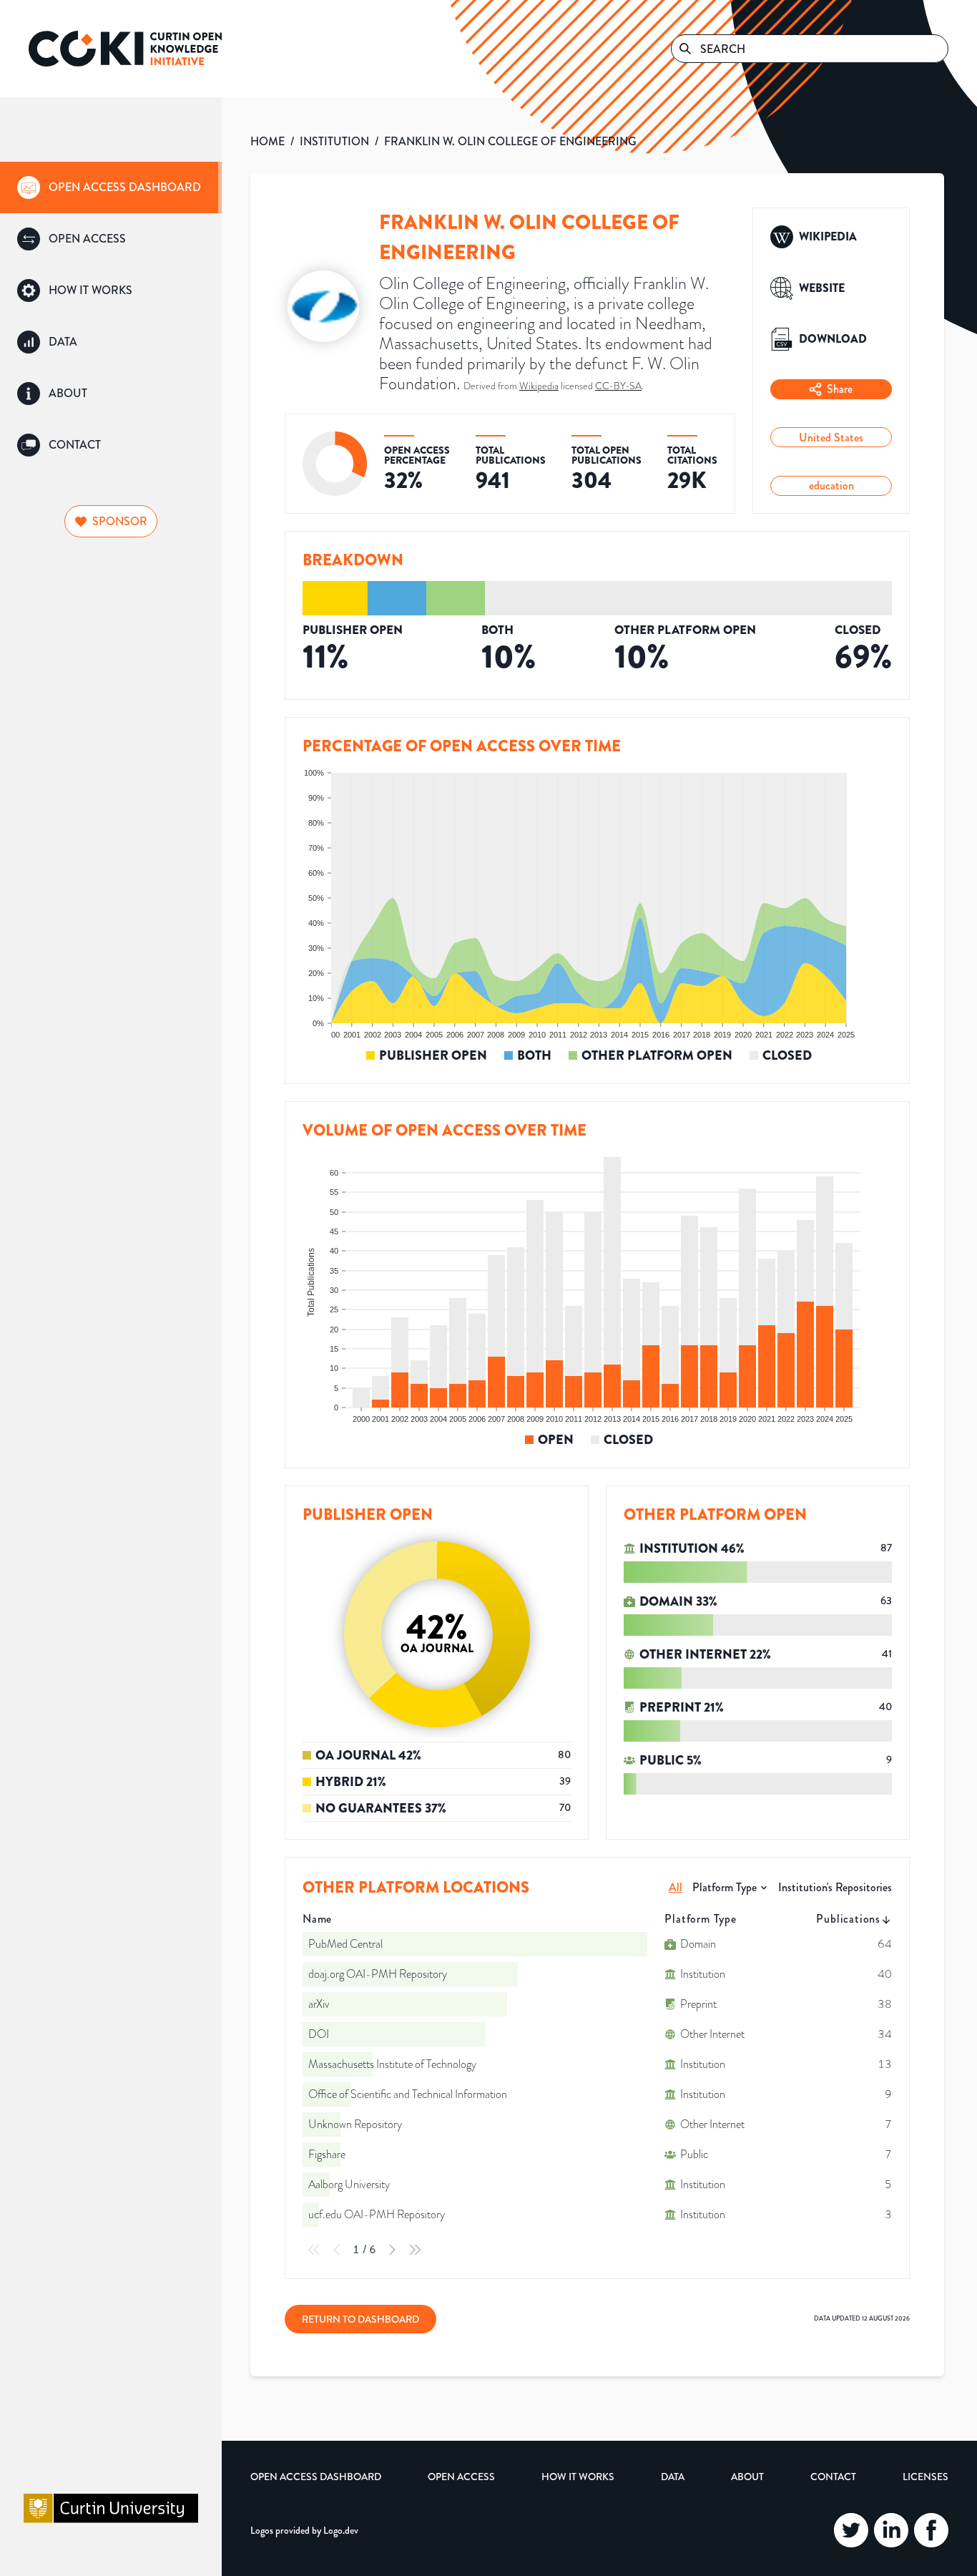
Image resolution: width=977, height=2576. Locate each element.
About (747, 2477)
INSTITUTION (334, 141)
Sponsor (120, 521)
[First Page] (314, 2250)
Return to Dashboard (360, 2319)
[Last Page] (415, 2250)
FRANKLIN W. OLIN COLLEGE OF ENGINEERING (510, 141)
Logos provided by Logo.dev (304, 2530)
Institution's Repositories (835, 1887)
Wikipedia (539, 386)
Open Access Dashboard (316, 2477)
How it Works (578, 2477)
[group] (111, 187)
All (676, 1887)
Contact (833, 2477)
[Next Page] (392, 2250)
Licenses (926, 2477)
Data (673, 2477)
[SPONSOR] (111, 503)
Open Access (461, 2477)
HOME (267, 141)
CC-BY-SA (618, 386)
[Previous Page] (337, 2250)
